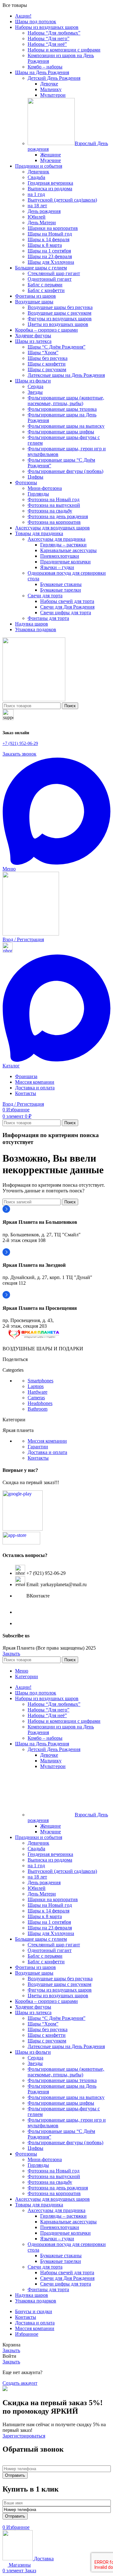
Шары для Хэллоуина (51, 262)
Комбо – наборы (45, 67)
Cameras (36, 1398)
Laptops (36, 1386)
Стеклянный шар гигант (54, 273)
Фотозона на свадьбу (50, 511)
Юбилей (37, 217)
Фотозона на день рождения (58, 516)
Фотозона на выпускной (54, 505)
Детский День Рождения (54, 78)
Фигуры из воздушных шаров (60, 319)
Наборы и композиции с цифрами (64, 50)
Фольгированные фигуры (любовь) (65, 471)
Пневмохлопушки (60, 556)
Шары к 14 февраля (48, 239)
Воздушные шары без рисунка (60, 307)
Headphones (40, 1403)
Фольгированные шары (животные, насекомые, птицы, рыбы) (66, 401)
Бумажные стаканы (61, 584)
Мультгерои (53, 95)
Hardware (38, 1392)
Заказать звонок (19, 754)
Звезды (35, 392)
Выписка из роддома (50, 189)
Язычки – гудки (57, 567)
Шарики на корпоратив (53, 228)
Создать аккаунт (20, 2383)
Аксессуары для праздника (56, 539)
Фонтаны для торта (48, 618)
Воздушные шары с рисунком (59, 313)
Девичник (38, 172)
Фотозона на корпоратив (54, 522)
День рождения (44, 211)
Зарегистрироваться (24, 2436)
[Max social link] (56, 863)
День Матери (42, 222)
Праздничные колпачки (65, 562)
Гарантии (38, 1447)
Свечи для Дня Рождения (67, 607)
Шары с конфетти (47, 364)
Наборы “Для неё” (47, 44)
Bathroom (38, 1409)
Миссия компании (47, 1441)
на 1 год (36, 194)
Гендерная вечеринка (50, 183)
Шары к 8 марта (45, 245)
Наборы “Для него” (48, 38)
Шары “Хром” (43, 353)
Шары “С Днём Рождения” (56, 347)
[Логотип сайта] (34, 700)
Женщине (51, 155)
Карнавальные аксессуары (68, 550)
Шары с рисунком (47, 369)
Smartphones (40, 1381)
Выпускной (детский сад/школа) (62, 200)
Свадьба (36, 177)
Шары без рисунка (48, 358)
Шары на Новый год (50, 234)
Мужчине (51, 160)
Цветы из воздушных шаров (58, 324)
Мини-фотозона (45, 488)
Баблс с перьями (45, 285)
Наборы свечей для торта (67, 601)
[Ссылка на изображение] (34, 1338)
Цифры (35, 477)
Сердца (35, 386)
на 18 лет (37, 206)
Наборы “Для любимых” (54, 33)
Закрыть (11, 1654)
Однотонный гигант (50, 279)
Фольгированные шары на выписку (66, 426)
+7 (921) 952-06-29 (20, 743)
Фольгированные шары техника (62, 409)
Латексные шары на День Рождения (66, 375)
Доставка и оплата (47, 1452)
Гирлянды (38, 494)
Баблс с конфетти (46, 290)
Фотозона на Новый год (54, 499)
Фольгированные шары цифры (61, 432)
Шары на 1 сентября (49, 251)
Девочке (49, 84)
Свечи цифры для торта (66, 613)
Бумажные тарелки (61, 590)
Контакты (38, 1458)
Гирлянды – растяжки (63, 545)
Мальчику (51, 89)
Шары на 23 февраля (50, 256)
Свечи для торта (45, 596)
